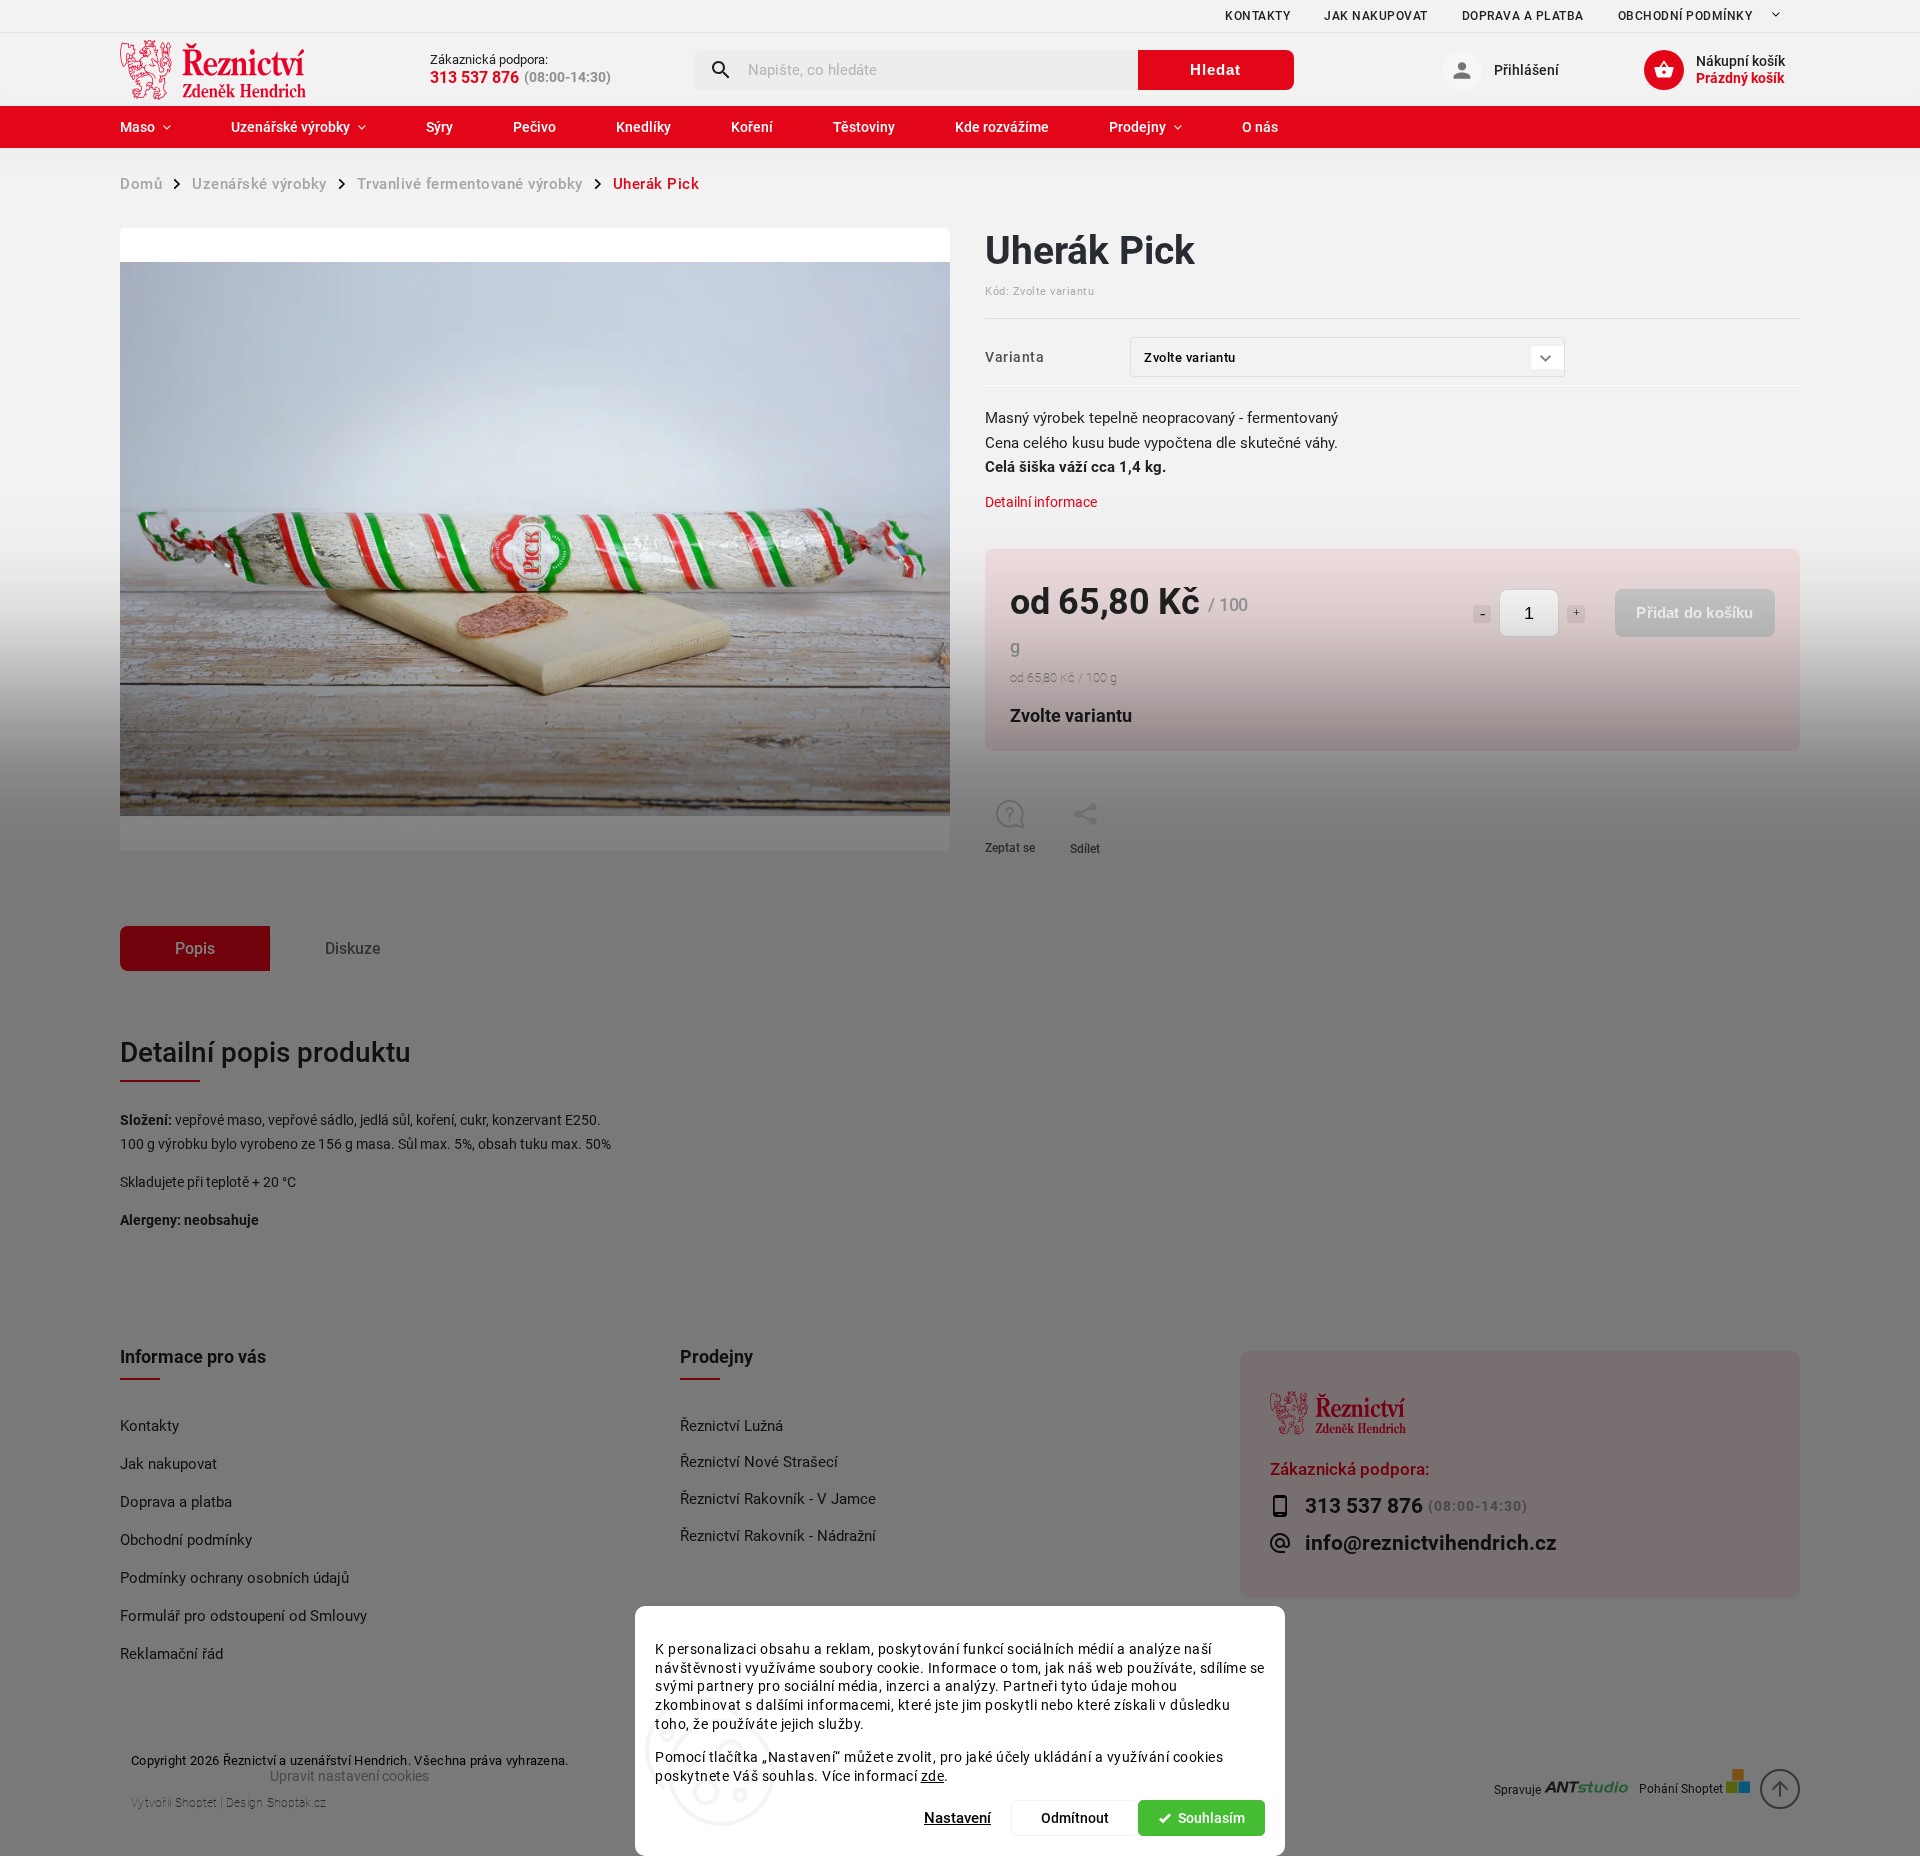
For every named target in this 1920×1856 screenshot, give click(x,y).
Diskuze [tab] (353, 948)
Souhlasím (1211, 1818)
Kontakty (1257, 16)
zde (933, 1775)
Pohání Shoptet (1682, 1788)
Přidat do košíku (1694, 612)
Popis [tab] (195, 948)
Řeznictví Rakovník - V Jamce (778, 1499)
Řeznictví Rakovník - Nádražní (778, 1536)
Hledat (1215, 69)
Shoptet (196, 1803)
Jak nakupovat (1376, 16)
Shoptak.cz (296, 1803)
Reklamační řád (171, 1654)
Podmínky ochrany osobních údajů (234, 1578)
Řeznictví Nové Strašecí (759, 1462)
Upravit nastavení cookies (349, 1776)
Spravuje (1519, 1788)
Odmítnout (1075, 1818)
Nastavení (957, 1818)
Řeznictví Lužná (731, 1426)
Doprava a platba (1523, 16)
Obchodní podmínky (1685, 16)
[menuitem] (160, 127)
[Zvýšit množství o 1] (1576, 614)
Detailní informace (1041, 502)
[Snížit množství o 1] (1482, 614)
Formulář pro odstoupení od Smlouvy (243, 1616)
